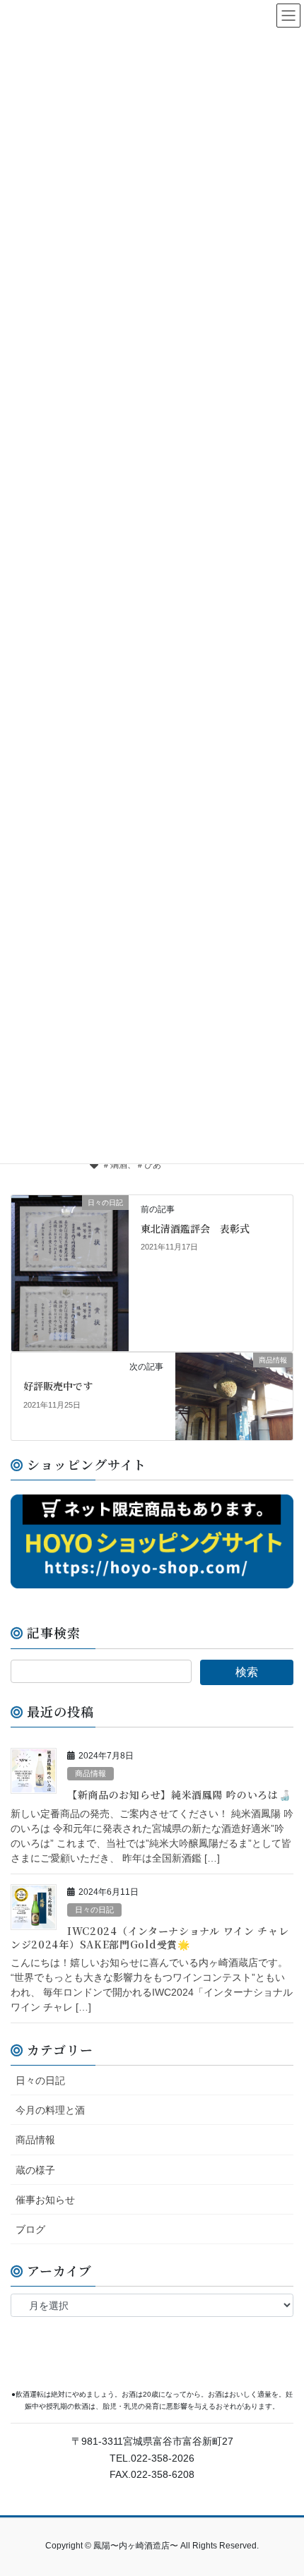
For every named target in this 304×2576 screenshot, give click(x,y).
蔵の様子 (35, 2170)
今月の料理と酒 (50, 2110)
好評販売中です (58, 1386)
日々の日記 (94, 1910)
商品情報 (90, 1773)
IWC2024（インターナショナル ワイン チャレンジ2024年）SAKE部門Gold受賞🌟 (150, 1937)
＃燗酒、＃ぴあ (131, 1165)
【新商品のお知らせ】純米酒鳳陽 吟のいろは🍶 (179, 1795)
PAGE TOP (282, 2486)
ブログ (30, 2229)
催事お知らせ (45, 2200)
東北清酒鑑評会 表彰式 (195, 1228)
